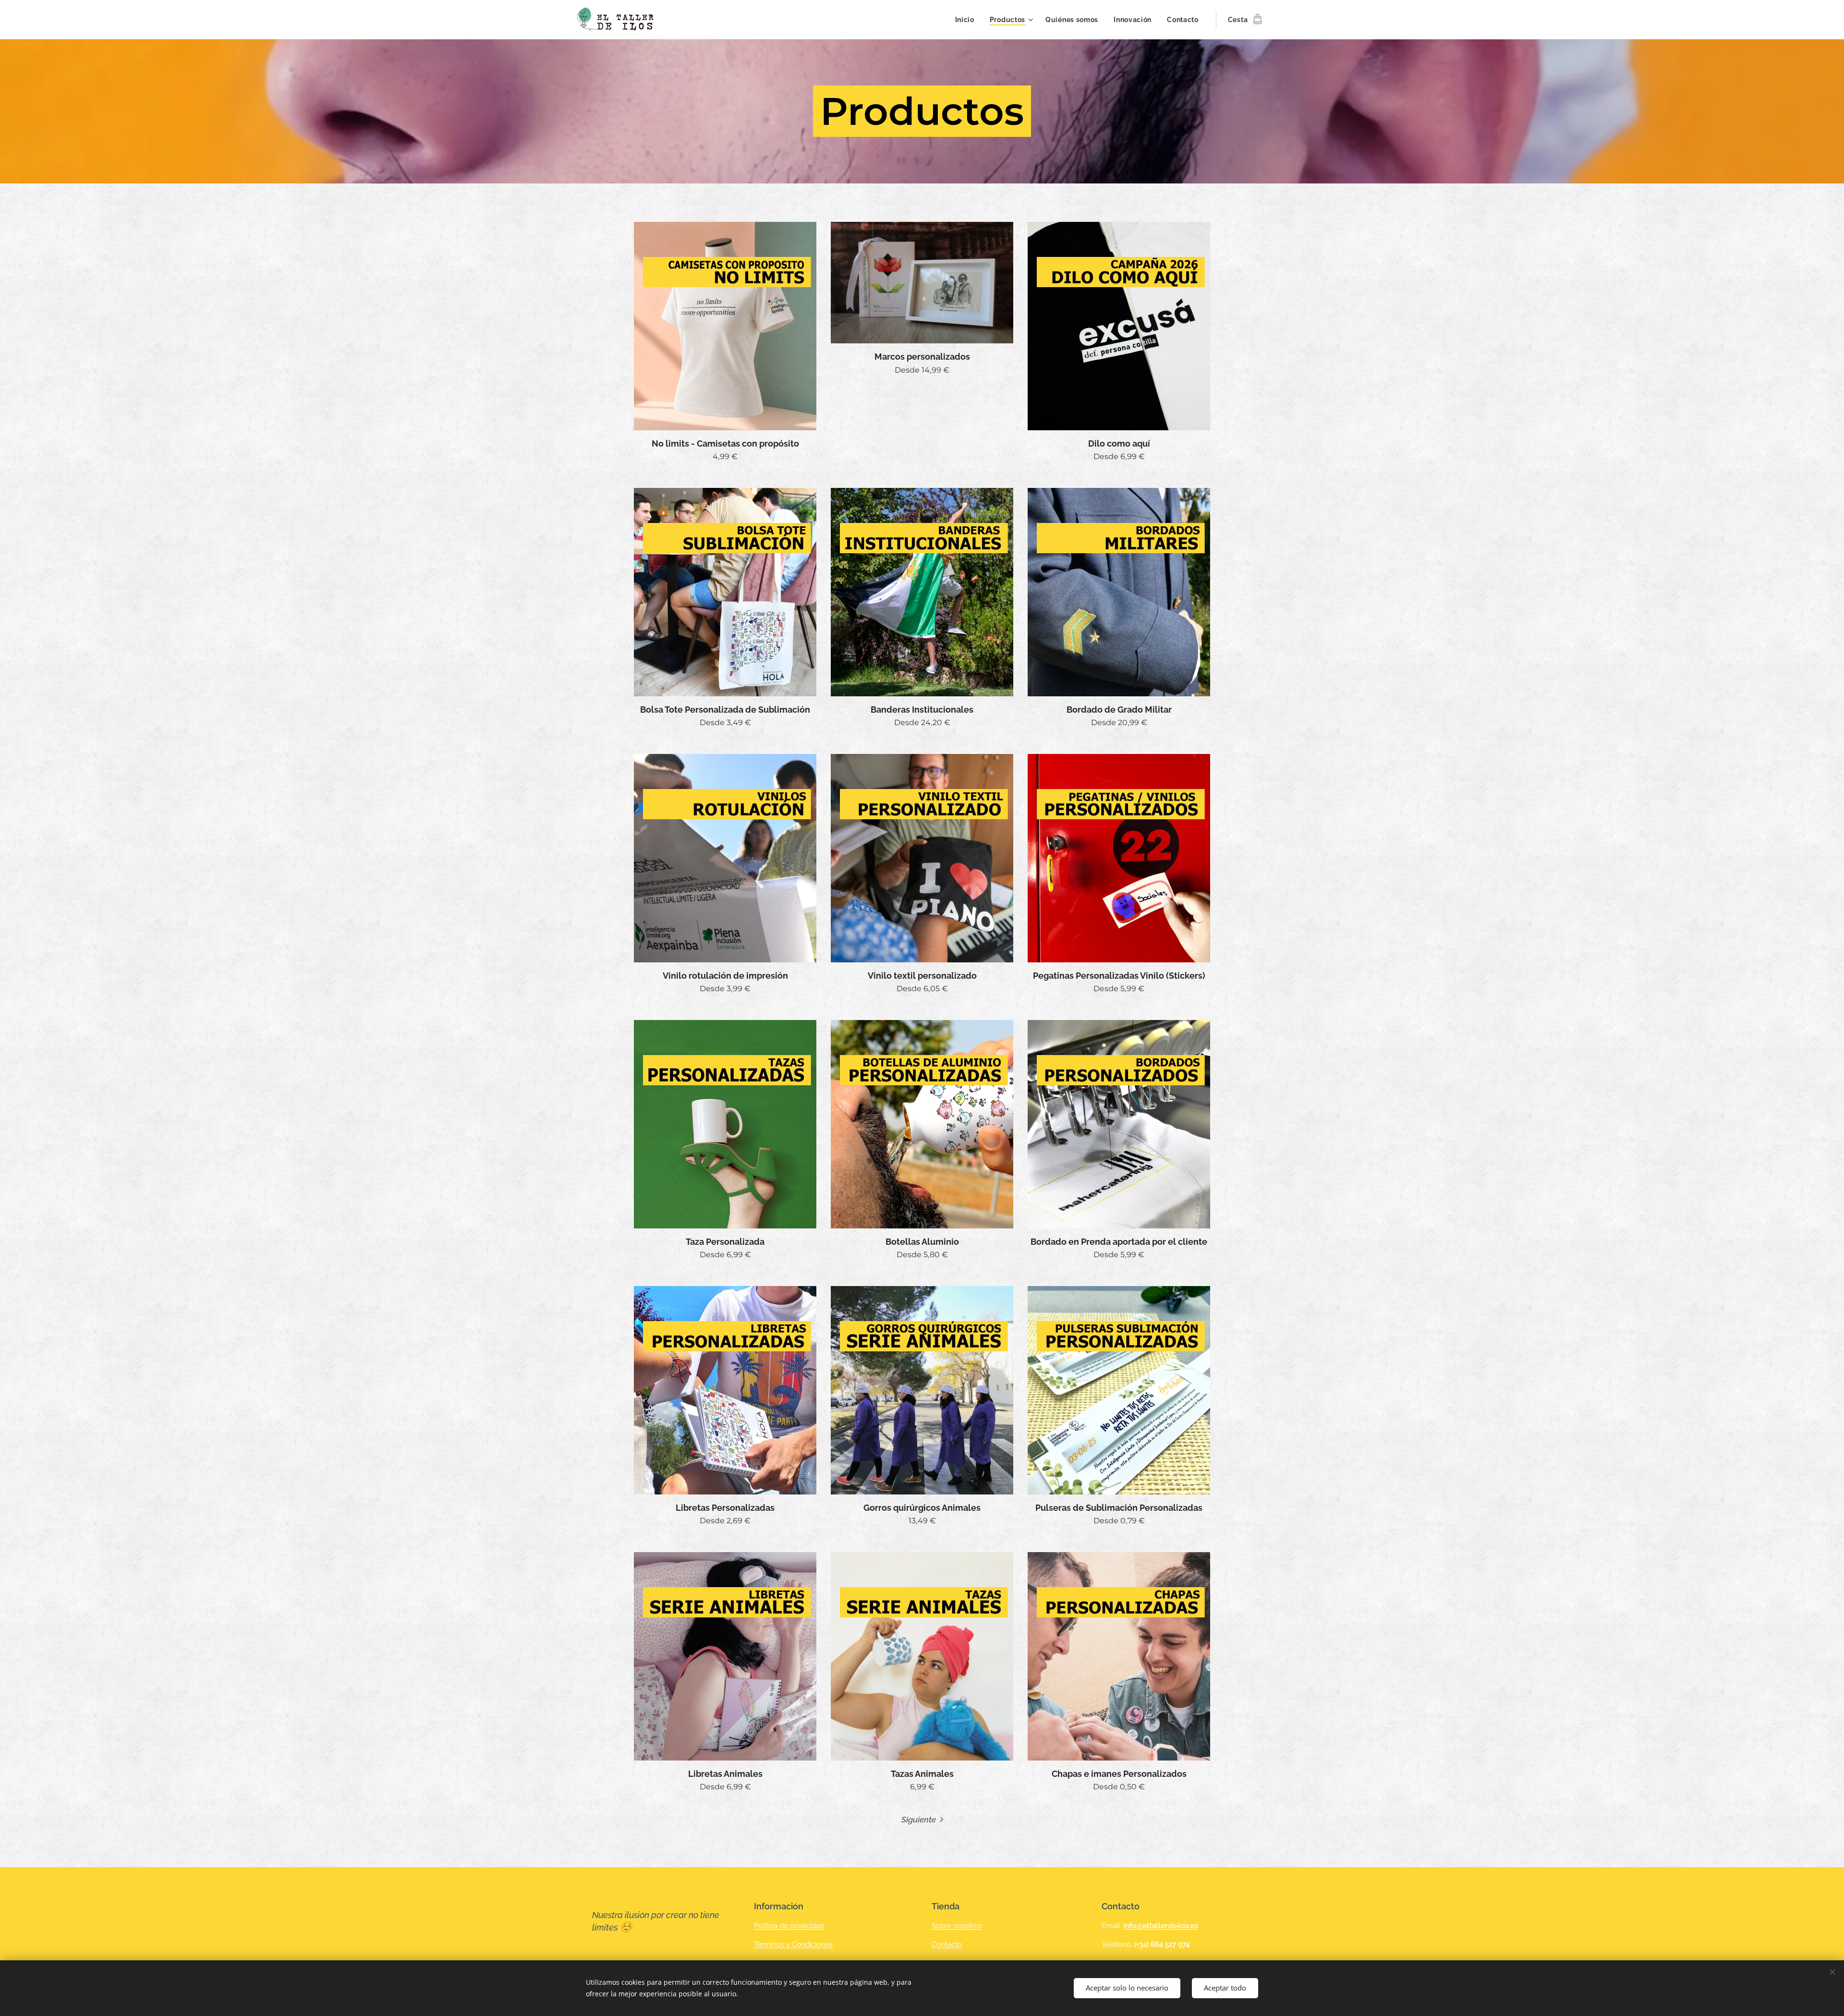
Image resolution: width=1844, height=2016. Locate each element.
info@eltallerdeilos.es (1161, 1926)
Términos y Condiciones (793, 1944)
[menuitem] (967, 20)
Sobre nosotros (957, 1926)
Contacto (947, 1944)
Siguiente (919, 1820)
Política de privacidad (789, 1926)
